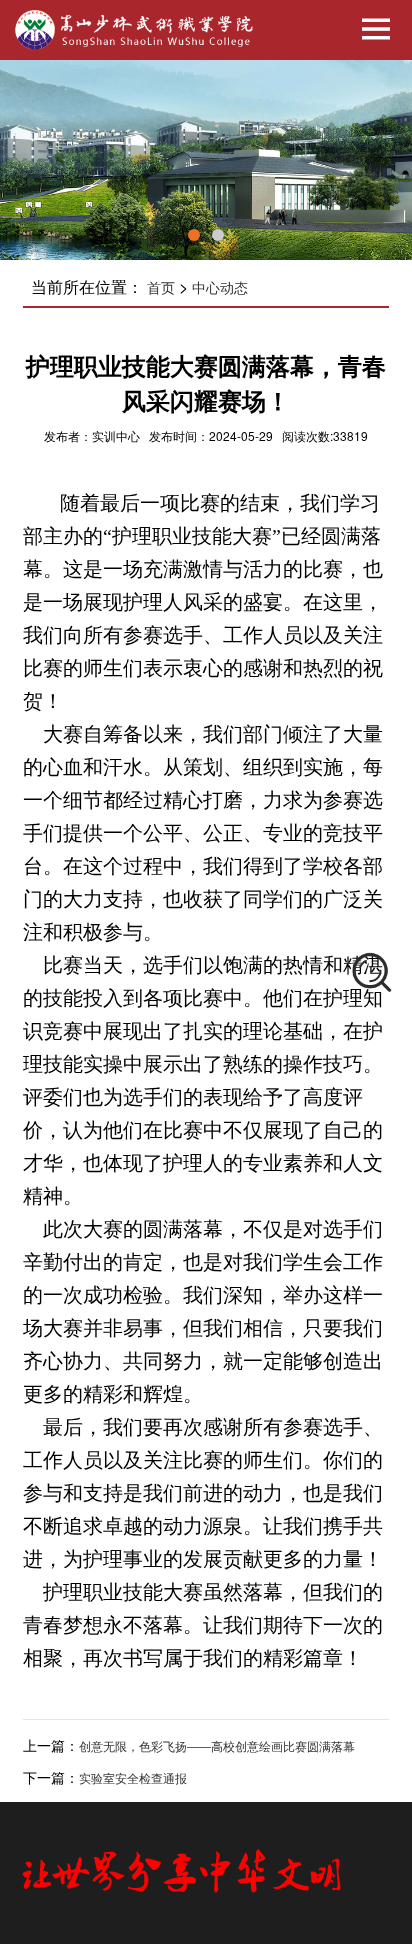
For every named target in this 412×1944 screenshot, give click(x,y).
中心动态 (220, 288)
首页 (161, 288)
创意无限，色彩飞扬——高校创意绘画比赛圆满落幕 (217, 1747)
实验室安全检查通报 (133, 1779)
